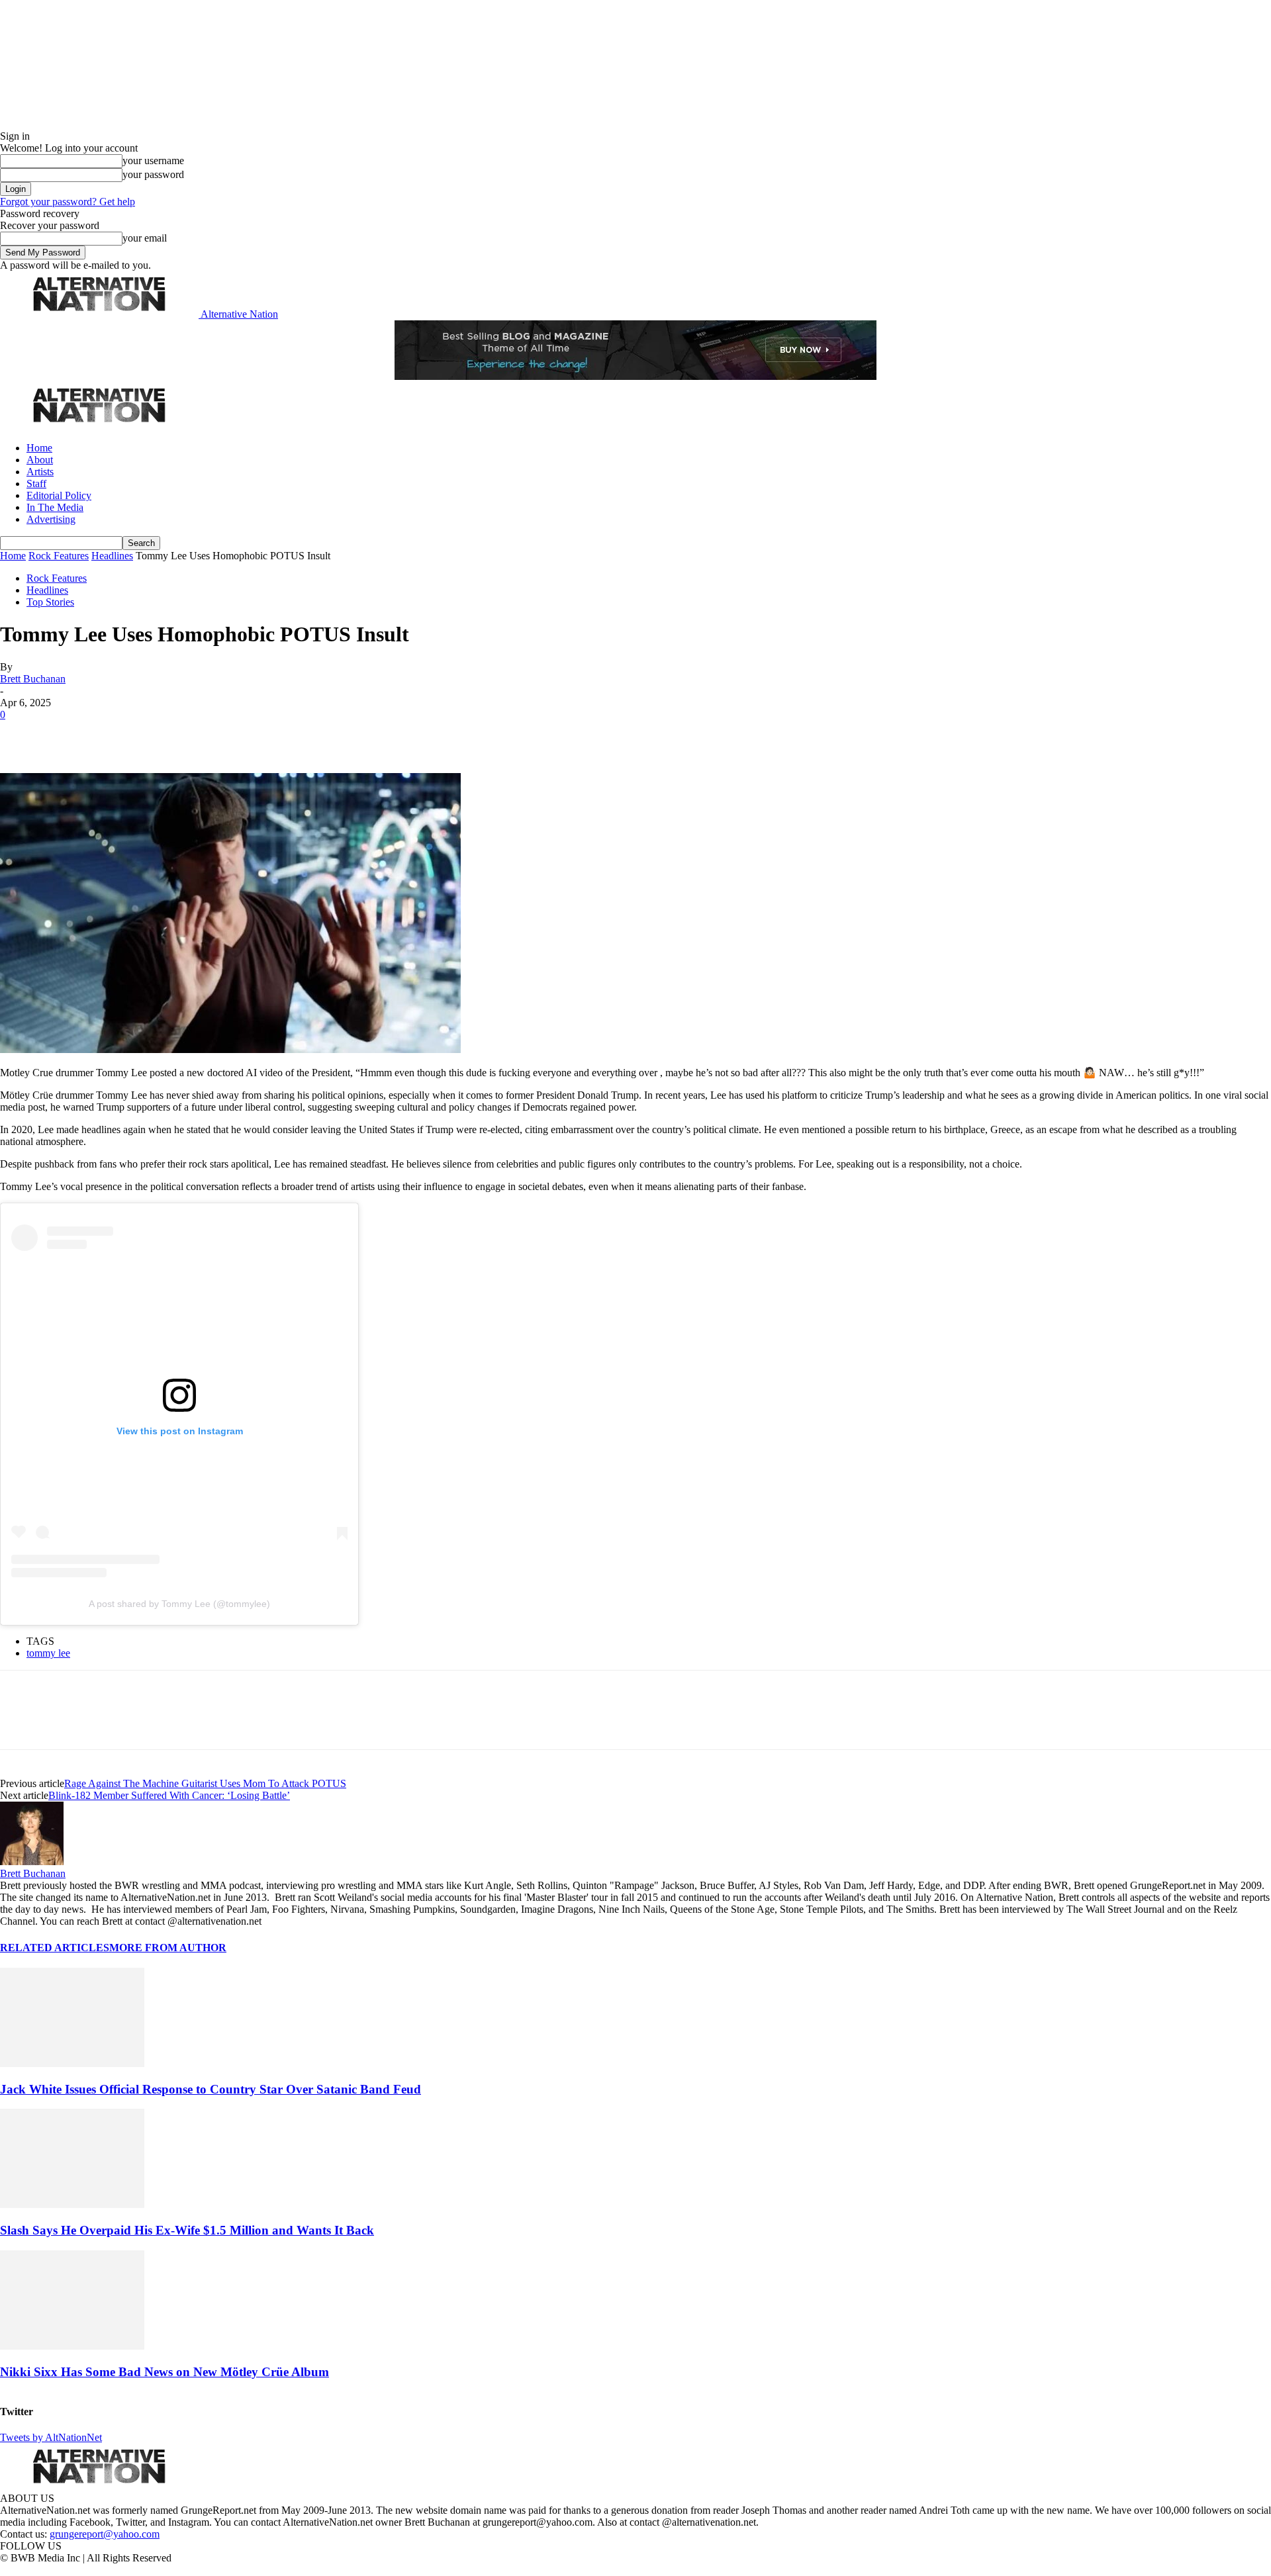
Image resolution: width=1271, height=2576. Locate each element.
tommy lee (48, 1653)
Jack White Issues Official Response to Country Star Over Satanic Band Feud (211, 2089)
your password (153, 174)
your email (145, 238)
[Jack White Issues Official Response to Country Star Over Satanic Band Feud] (72, 2063)
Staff (36, 483)
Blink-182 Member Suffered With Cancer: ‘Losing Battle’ (169, 1795)
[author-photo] (32, 1862)
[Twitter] (68, 735)
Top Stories (50, 602)
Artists (40, 472)
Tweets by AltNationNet (51, 2437)
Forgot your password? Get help (68, 202)
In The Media (55, 507)
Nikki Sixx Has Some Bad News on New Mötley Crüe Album (165, 2372)
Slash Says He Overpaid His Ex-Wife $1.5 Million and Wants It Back (187, 2230)
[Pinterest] (114, 735)
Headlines (112, 556)
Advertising (51, 519)
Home (39, 448)
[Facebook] (21, 735)
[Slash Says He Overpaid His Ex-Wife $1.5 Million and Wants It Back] (72, 2204)
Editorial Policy (59, 495)
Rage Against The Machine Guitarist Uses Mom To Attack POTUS (205, 1783)
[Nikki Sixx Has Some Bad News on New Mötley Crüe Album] (72, 2346)
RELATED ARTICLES (55, 1948)
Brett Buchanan (33, 679)
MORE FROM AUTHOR (168, 1948)
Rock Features (59, 556)
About (40, 460)
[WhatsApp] (160, 735)
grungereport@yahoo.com (105, 2534)
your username (153, 161)
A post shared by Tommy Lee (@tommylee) (179, 1604)
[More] (208, 735)
